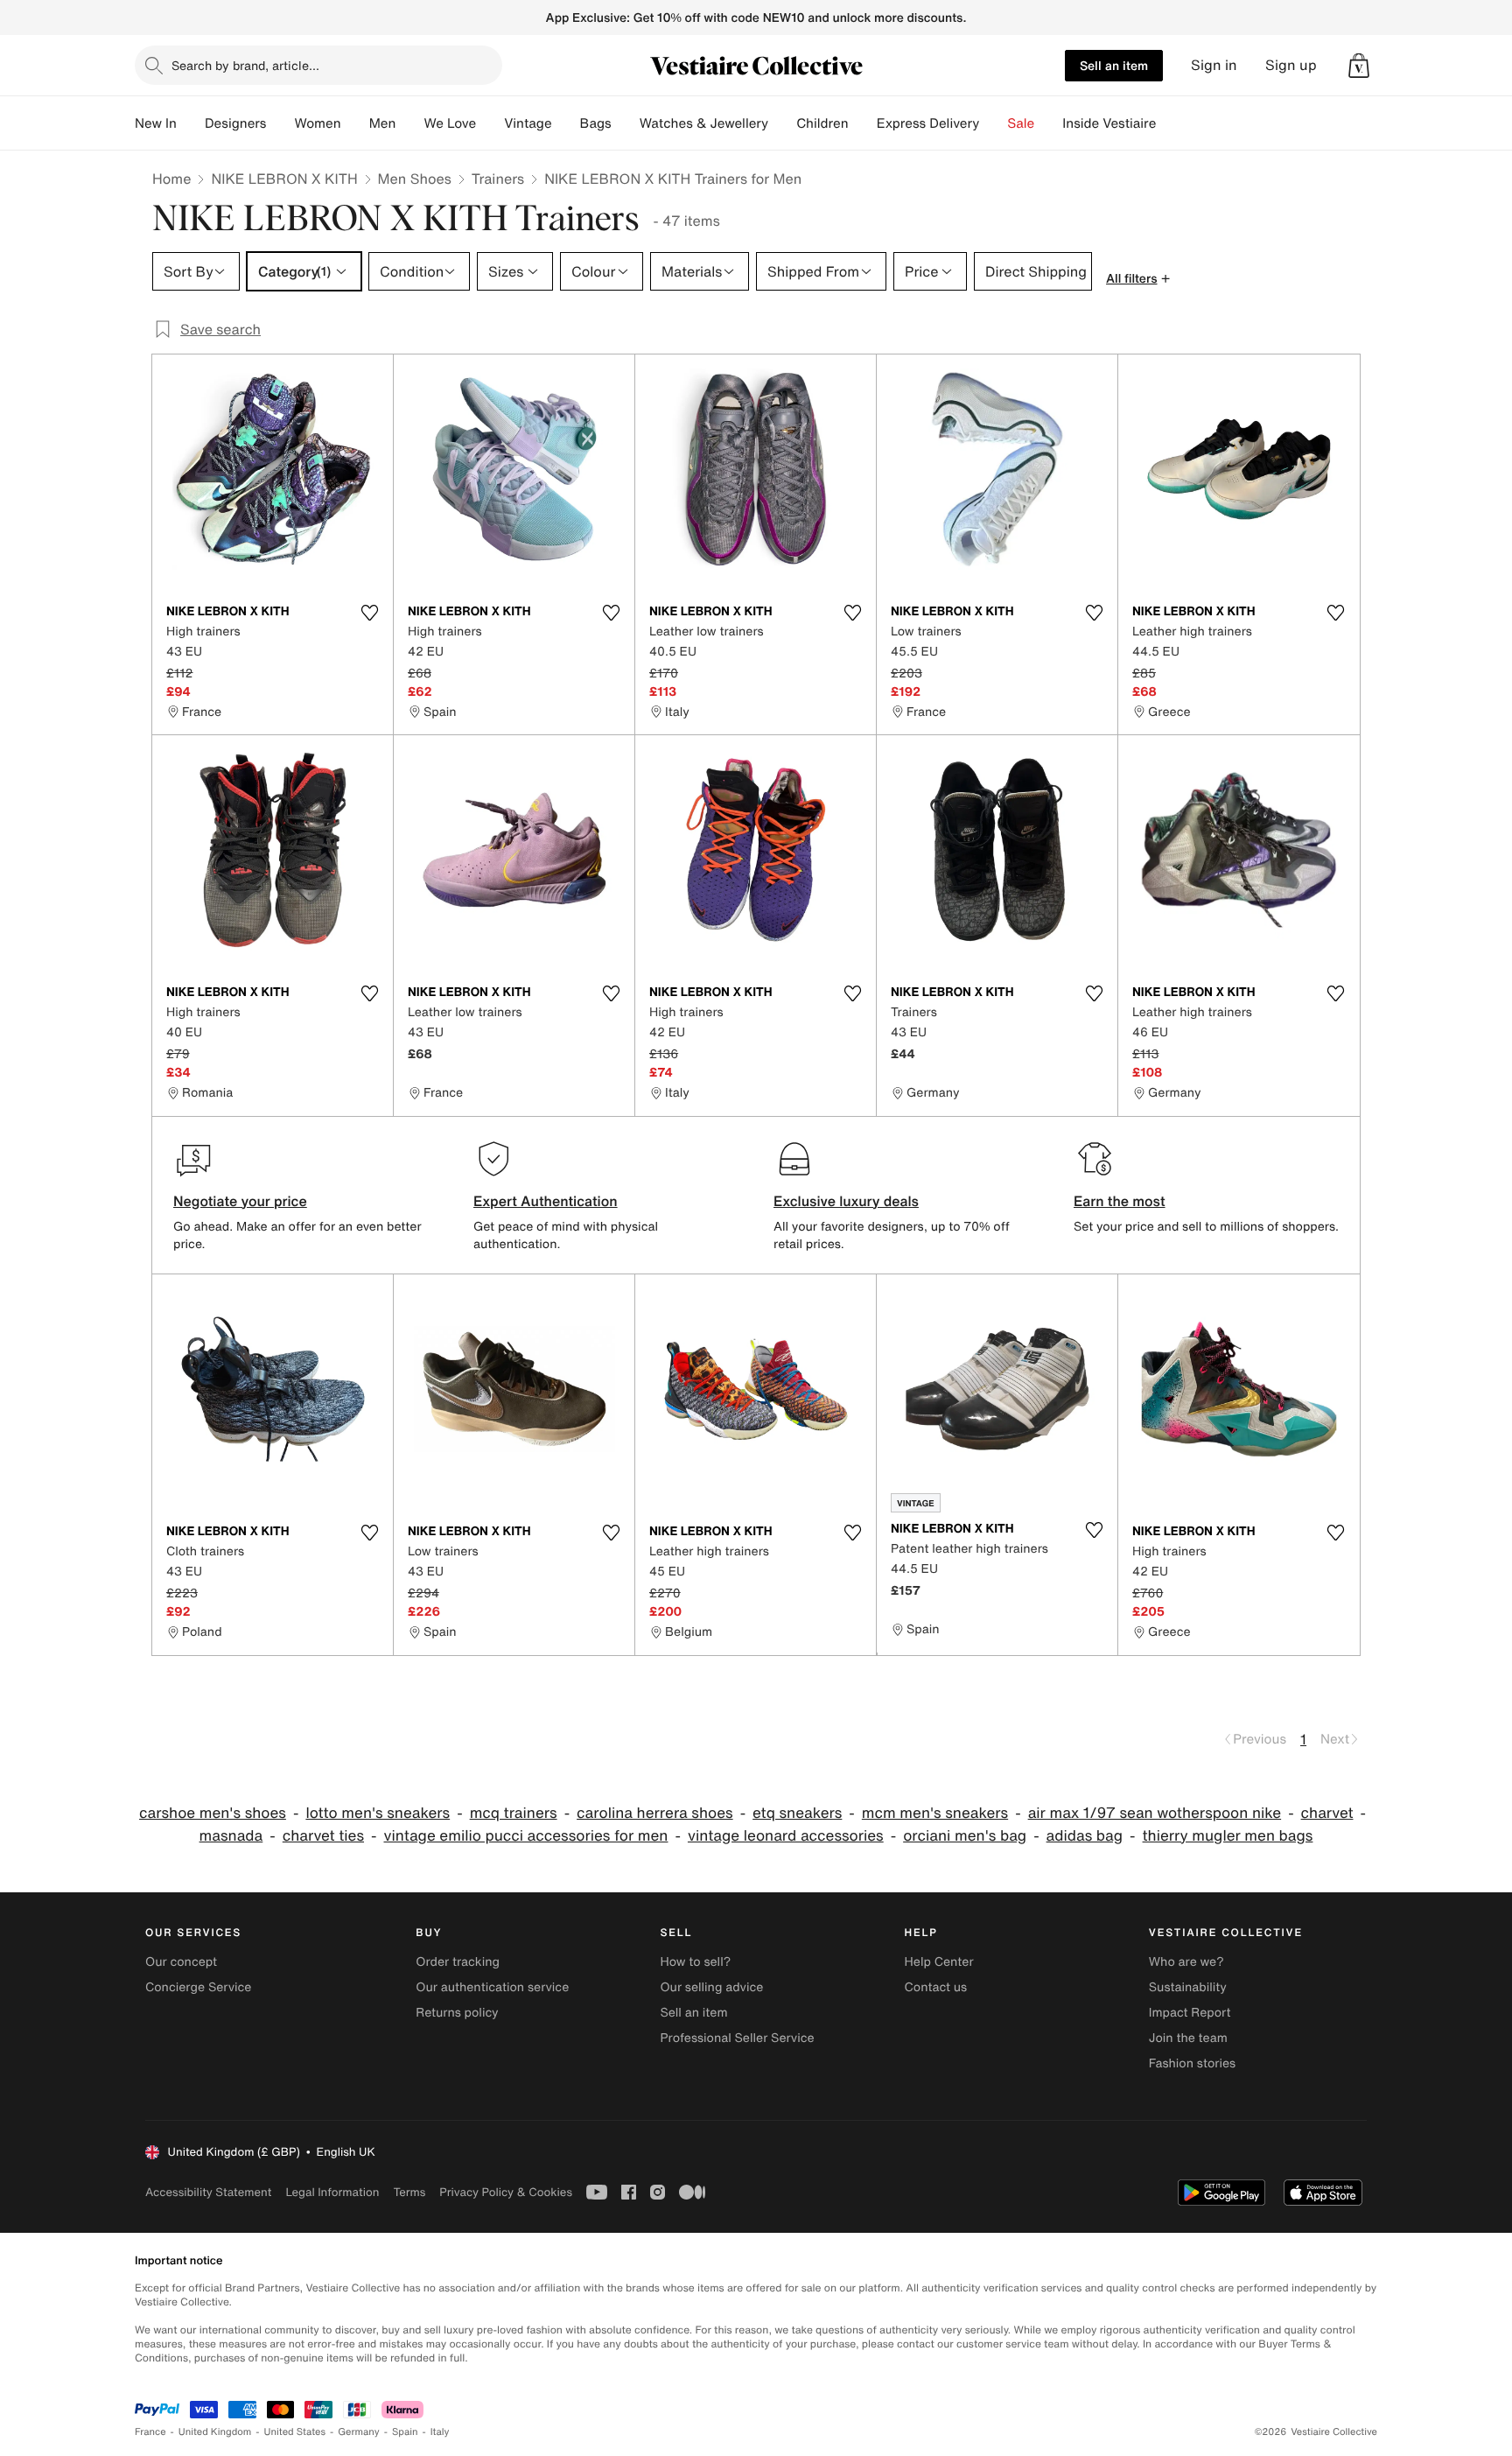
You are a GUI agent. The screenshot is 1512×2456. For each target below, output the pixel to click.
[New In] (191, 123)
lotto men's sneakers (378, 1813)
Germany (359, 2432)
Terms (409, 2192)
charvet (1327, 1813)
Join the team (1188, 2038)
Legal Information (332, 2192)
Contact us (936, 1987)
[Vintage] (566, 123)
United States (295, 2432)
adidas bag (1085, 1836)
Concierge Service (198, 1987)
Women (317, 123)
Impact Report (1190, 2013)
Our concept (181, 1962)
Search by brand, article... (245, 65)
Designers (236, 123)
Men (383, 123)
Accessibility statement (208, 2192)
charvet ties (323, 1836)
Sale (1021, 123)
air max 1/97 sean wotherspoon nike (1155, 1813)
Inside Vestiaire (1109, 123)
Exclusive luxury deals (846, 1201)
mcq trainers (514, 1813)
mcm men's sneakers (935, 1813)
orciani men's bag (965, 1836)
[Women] (355, 123)
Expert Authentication (546, 1201)
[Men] (409, 123)
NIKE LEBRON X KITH (284, 179)
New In (156, 123)
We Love (450, 123)
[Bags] (626, 123)
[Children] (863, 123)
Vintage (528, 123)
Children (822, 123)
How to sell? (695, 1962)
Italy (440, 2432)
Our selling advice (711, 1987)
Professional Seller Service (737, 2038)
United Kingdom (215, 2432)
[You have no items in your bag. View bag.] (1359, 66)
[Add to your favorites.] (369, 613)
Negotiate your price (240, 1201)
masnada (231, 1836)
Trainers (498, 179)
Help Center (939, 1962)
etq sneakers (797, 1813)
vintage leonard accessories (786, 1836)
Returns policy (457, 2013)
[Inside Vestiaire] (1170, 123)
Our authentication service (492, 1987)
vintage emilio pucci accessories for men (525, 1836)
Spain (405, 2432)
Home (171, 179)
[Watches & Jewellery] (782, 123)
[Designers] (280, 123)
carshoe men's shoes (213, 1813)
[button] (1359, 66)
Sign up (1291, 65)
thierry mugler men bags (1228, 1836)
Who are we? (1186, 1962)
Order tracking (458, 1962)
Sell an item (1114, 65)
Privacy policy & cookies (506, 2192)
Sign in (1214, 65)
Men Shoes (415, 179)
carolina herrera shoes (655, 1813)
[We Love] (490, 123)
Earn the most (1120, 1201)
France (150, 2432)
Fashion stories (1192, 2063)
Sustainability (1188, 1987)
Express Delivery (928, 123)
